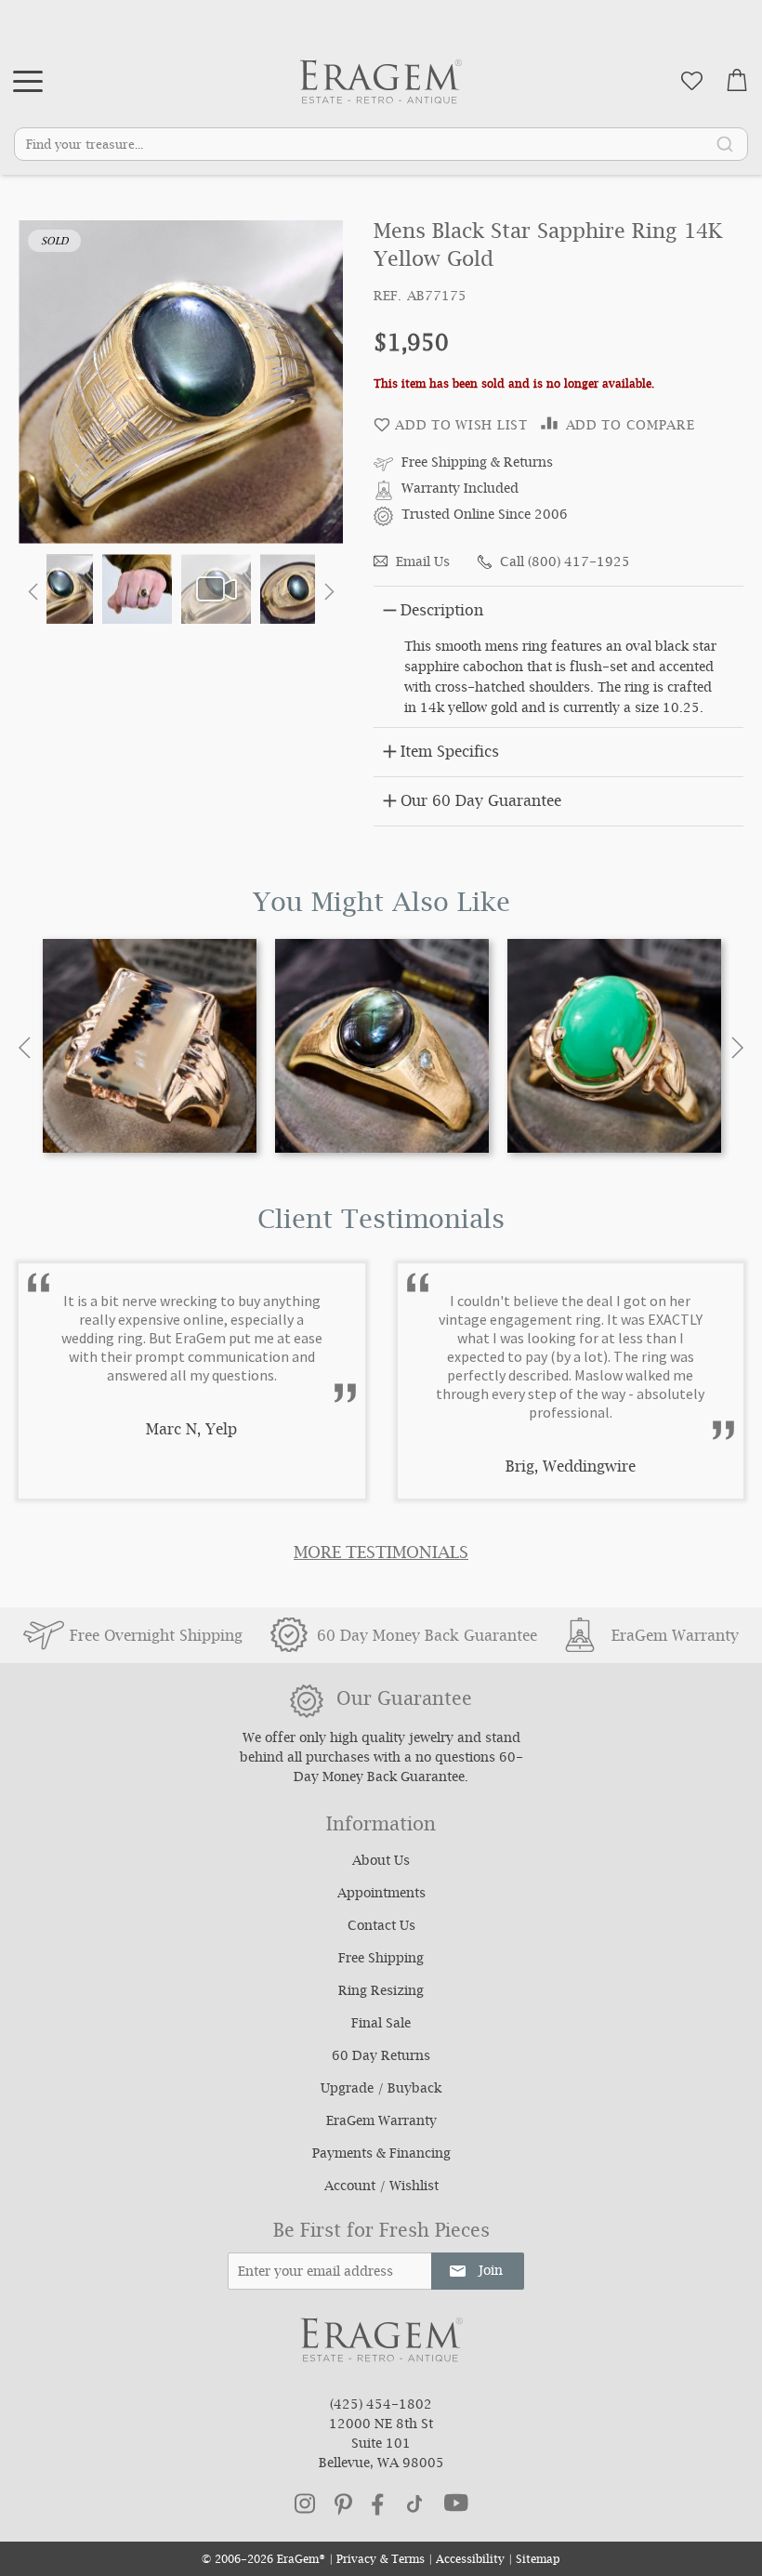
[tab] (558, 608)
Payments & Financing (381, 2155)
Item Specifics (450, 753)
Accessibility (470, 2561)
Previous (25, 1048)
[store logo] (381, 81)
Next (737, 1048)
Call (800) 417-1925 (565, 563)
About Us (381, 1862)
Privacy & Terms (381, 2561)
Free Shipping (381, 1960)
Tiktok (414, 2504)
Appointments (381, 1895)
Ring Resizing (381, 1992)
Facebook (378, 2504)
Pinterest (343, 2504)
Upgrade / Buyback (381, 2090)
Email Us (423, 563)
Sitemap (538, 2561)
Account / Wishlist (381, 2187)
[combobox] (381, 144)
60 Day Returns (381, 2057)
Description (442, 612)
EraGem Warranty (381, 2122)
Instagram (305, 2503)
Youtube (456, 2503)
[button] (33, 591)
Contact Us (381, 1927)
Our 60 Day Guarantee (481, 803)
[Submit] (725, 143)
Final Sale (381, 2025)
